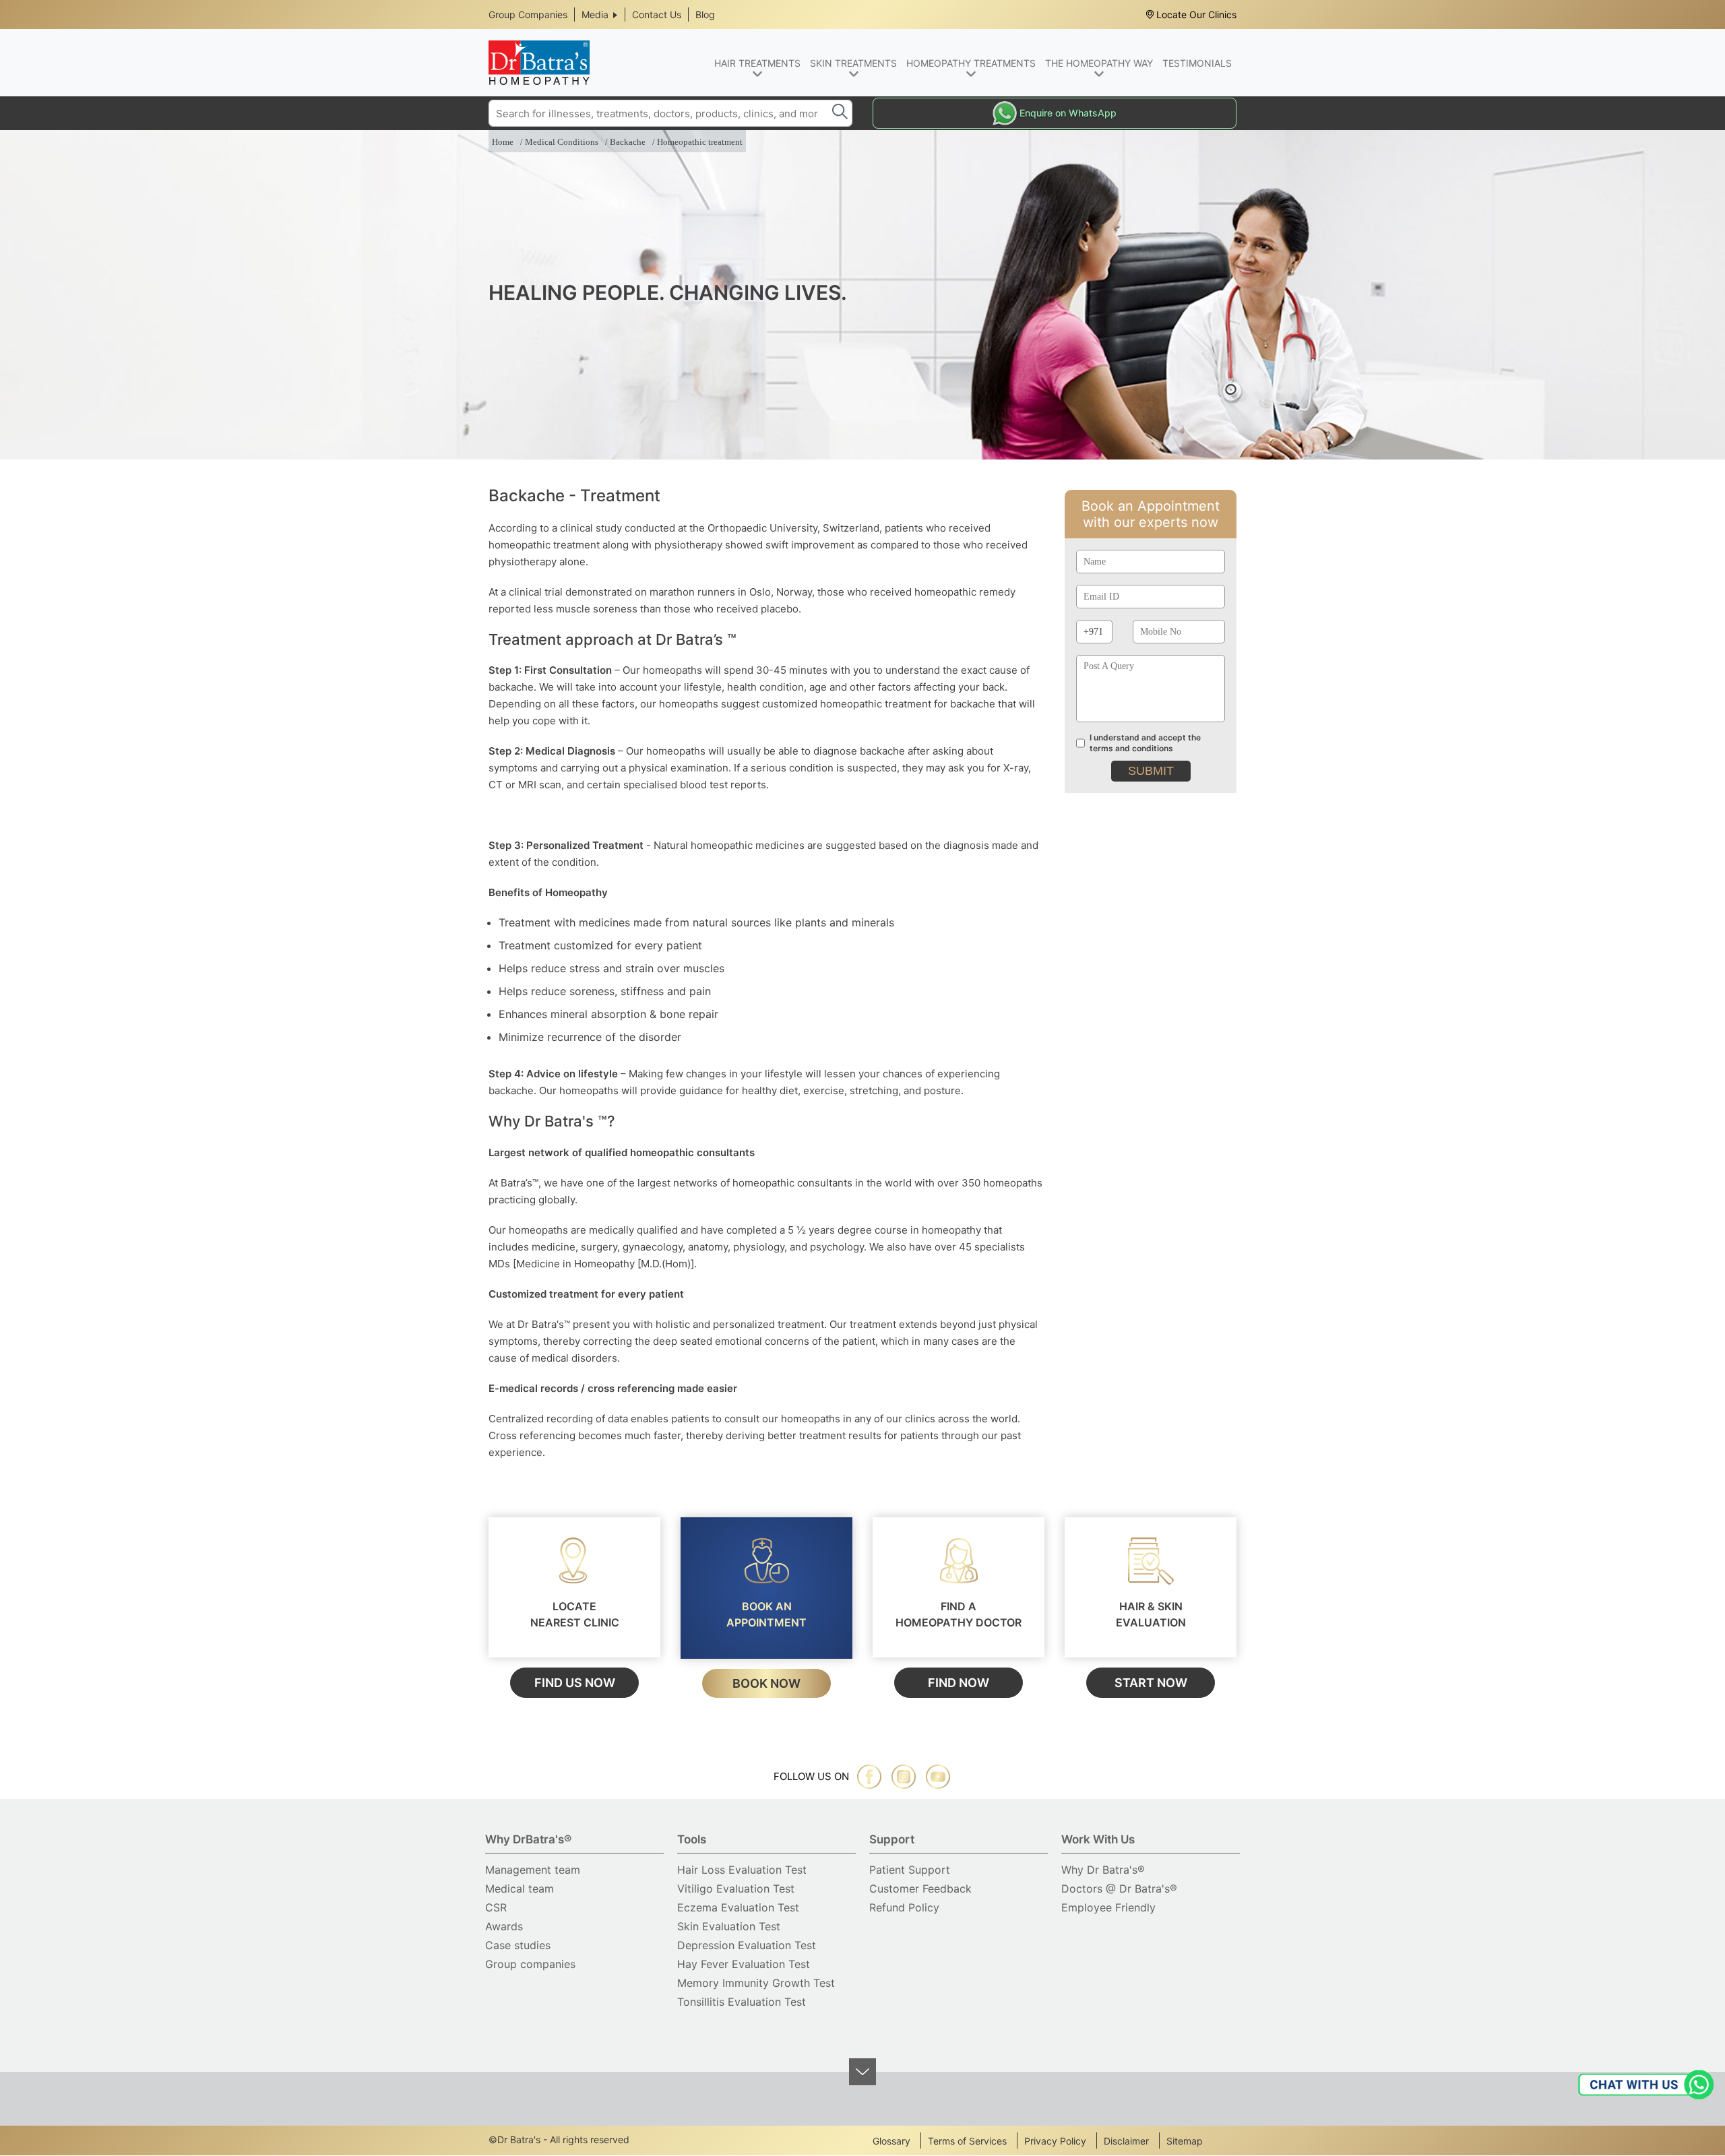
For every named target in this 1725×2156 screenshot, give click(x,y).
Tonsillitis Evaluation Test (742, 2002)
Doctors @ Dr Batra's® (1119, 1889)
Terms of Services (967, 2141)
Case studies (518, 1945)
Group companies (530, 1964)
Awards (504, 1926)
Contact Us (657, 14)
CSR (496, 1907)
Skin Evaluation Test (729, 1926)
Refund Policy (904, 1907)
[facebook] (869, 1777)
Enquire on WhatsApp (1068, 113)
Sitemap (1185, 2141)
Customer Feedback (920, 1889)
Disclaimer (1126, 2141)
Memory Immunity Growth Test (756, 1983)
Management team (533, 1870)
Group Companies (528, 14)
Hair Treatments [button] (757, 63)
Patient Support (910, 1870)
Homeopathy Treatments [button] (971, 63)
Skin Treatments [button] (853, 63)
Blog (705, 14)
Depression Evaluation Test (747, 1945)
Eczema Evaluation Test (738, 1907)
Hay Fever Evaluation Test (744, 1964)
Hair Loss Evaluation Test (742, 1870)
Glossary (891, 2141)
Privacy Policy (1055, 2141)
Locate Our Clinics (1196, 14)
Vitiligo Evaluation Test (736, 1889)
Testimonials (1197, 63)
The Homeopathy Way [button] (1099, 63)
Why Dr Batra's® (1103, 1870)
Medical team (520, 1889)
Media (595, 14)
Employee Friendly (1108, 1907)
